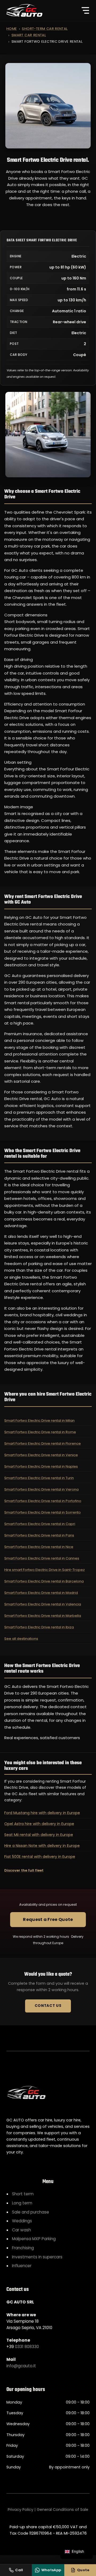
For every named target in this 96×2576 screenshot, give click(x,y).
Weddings (22, 2221)
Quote (83, 2570)
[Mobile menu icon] (85, 10)
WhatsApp (51, 2570)
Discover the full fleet (24, 1870)
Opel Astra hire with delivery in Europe (39, 1824)
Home (12, 29)
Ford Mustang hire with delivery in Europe (42, 1813)
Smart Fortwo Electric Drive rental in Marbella (43, 1616)
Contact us (48, 2006)
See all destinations (21, 1639)
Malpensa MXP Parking (34, 2239)
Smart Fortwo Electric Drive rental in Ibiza (39, 1627)
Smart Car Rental (29, 35)
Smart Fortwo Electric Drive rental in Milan (39, 1421)
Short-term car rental (45, 29)
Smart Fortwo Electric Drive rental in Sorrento (43, 1512)
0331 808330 (27, 2347)
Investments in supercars (37, 2257)
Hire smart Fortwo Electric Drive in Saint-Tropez (45, 1570)
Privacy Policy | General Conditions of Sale (48, 2510)
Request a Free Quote (48, 1919)
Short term (23, 2194)
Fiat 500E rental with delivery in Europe (40, 1857)
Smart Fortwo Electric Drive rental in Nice (39, 1547)
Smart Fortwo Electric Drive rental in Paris (39, 1535)
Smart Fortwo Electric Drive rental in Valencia (43, 1604)
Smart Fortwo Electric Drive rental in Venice (41, 1455)
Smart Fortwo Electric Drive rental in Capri (40, 1524)
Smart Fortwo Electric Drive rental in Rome (40, 1432)
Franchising (23, 2248)
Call (19, 2570)
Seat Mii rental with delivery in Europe (39, 1835)
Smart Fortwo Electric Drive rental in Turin (39, 1478)
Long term (22, 2203)
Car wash (21, 2230)
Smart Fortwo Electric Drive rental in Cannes (42, 1558)
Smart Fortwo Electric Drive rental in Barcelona (44, 1581)
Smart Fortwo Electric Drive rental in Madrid (41, 1593)
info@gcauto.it (21, 2366)
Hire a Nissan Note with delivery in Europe (42, 1846)
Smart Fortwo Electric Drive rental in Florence (43, 1443)
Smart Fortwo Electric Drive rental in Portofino (43, 1501)
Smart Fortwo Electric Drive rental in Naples (41, 1466)
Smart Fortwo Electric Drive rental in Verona (41, 1489)
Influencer (22, 2266)
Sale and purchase (31, 2212)
